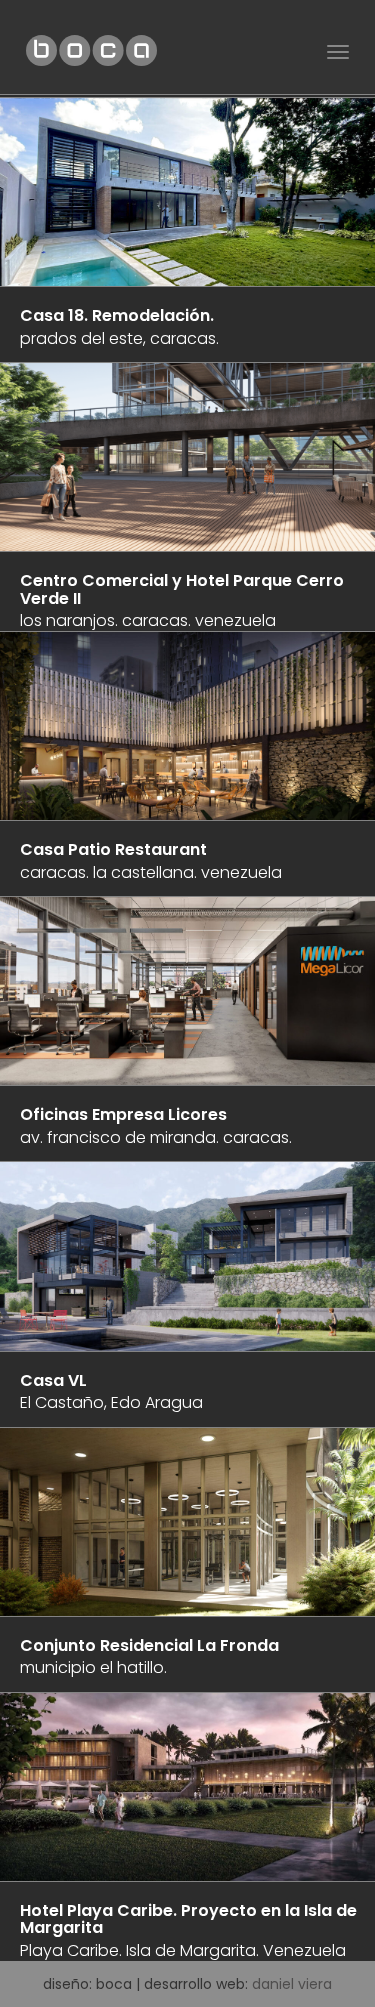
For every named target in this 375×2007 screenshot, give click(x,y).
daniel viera (292, 1984)
